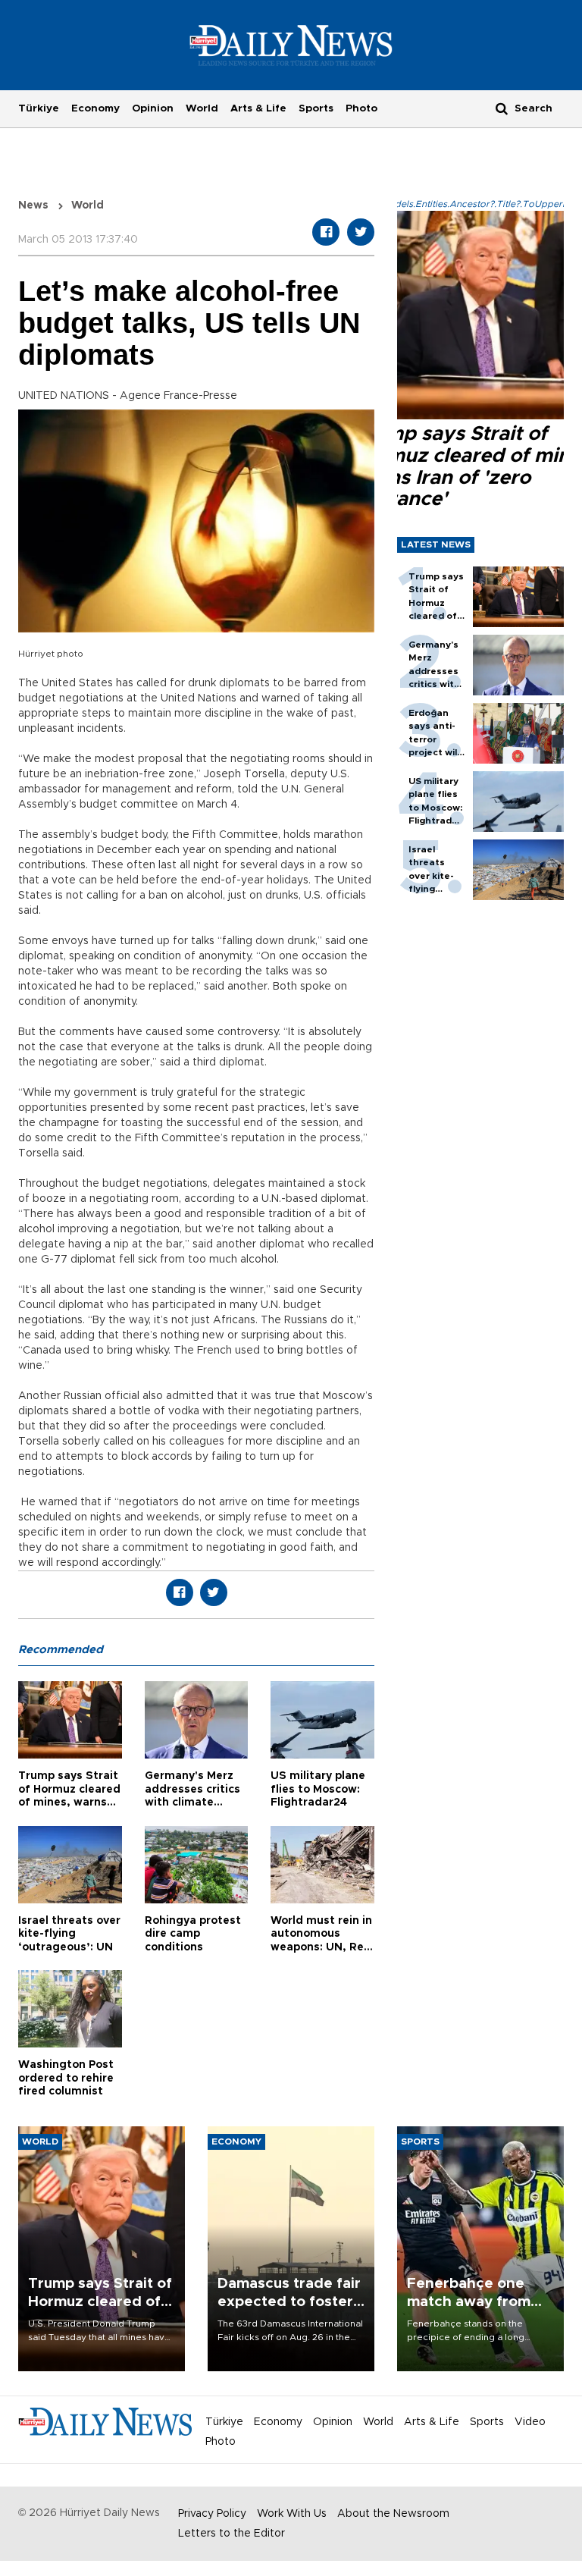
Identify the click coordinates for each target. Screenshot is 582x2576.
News (33, 206)
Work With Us (292, 2514)
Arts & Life (258, 108)
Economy (95, 108)
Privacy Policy (212, 2514)
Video (530, 2422)
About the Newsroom (393, 2514)
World (202, 108)
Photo (361, 108)
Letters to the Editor (232, 2534)
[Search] (502, 108)
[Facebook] (326, 232)
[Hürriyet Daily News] (291, 45)
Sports (316, 108)
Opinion (153, 108)
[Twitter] (361, 232)
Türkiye (39, 108)
